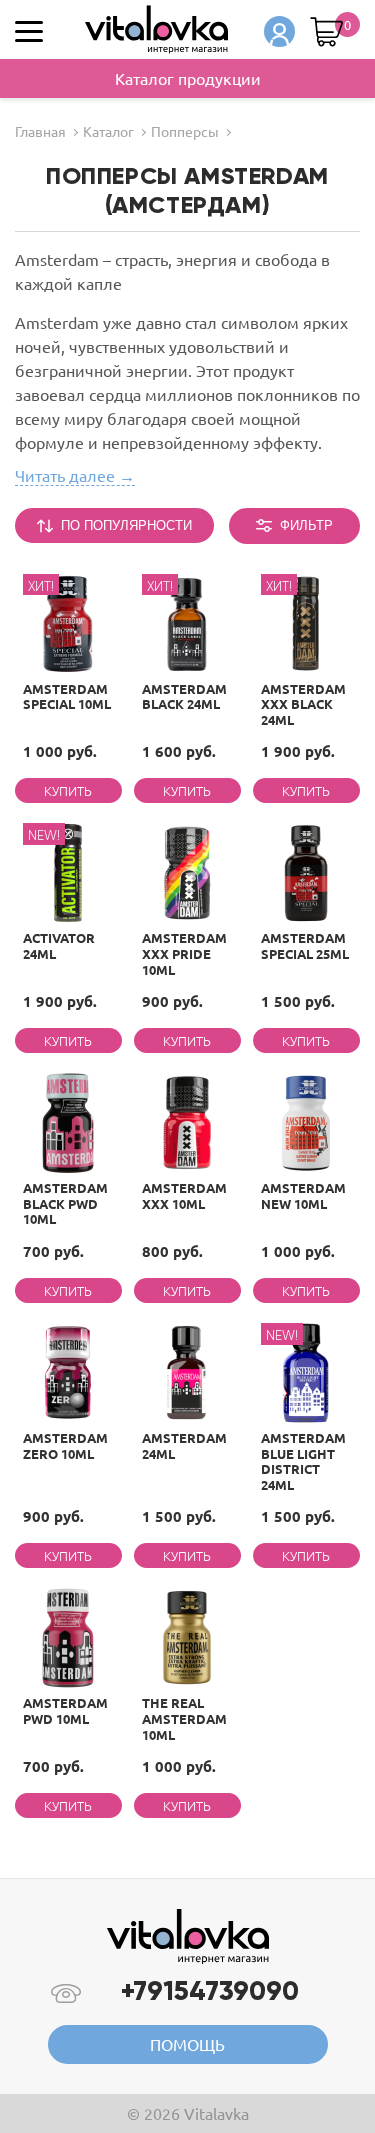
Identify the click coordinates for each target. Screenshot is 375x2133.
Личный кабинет (279, 31)
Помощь (187, 2044)
